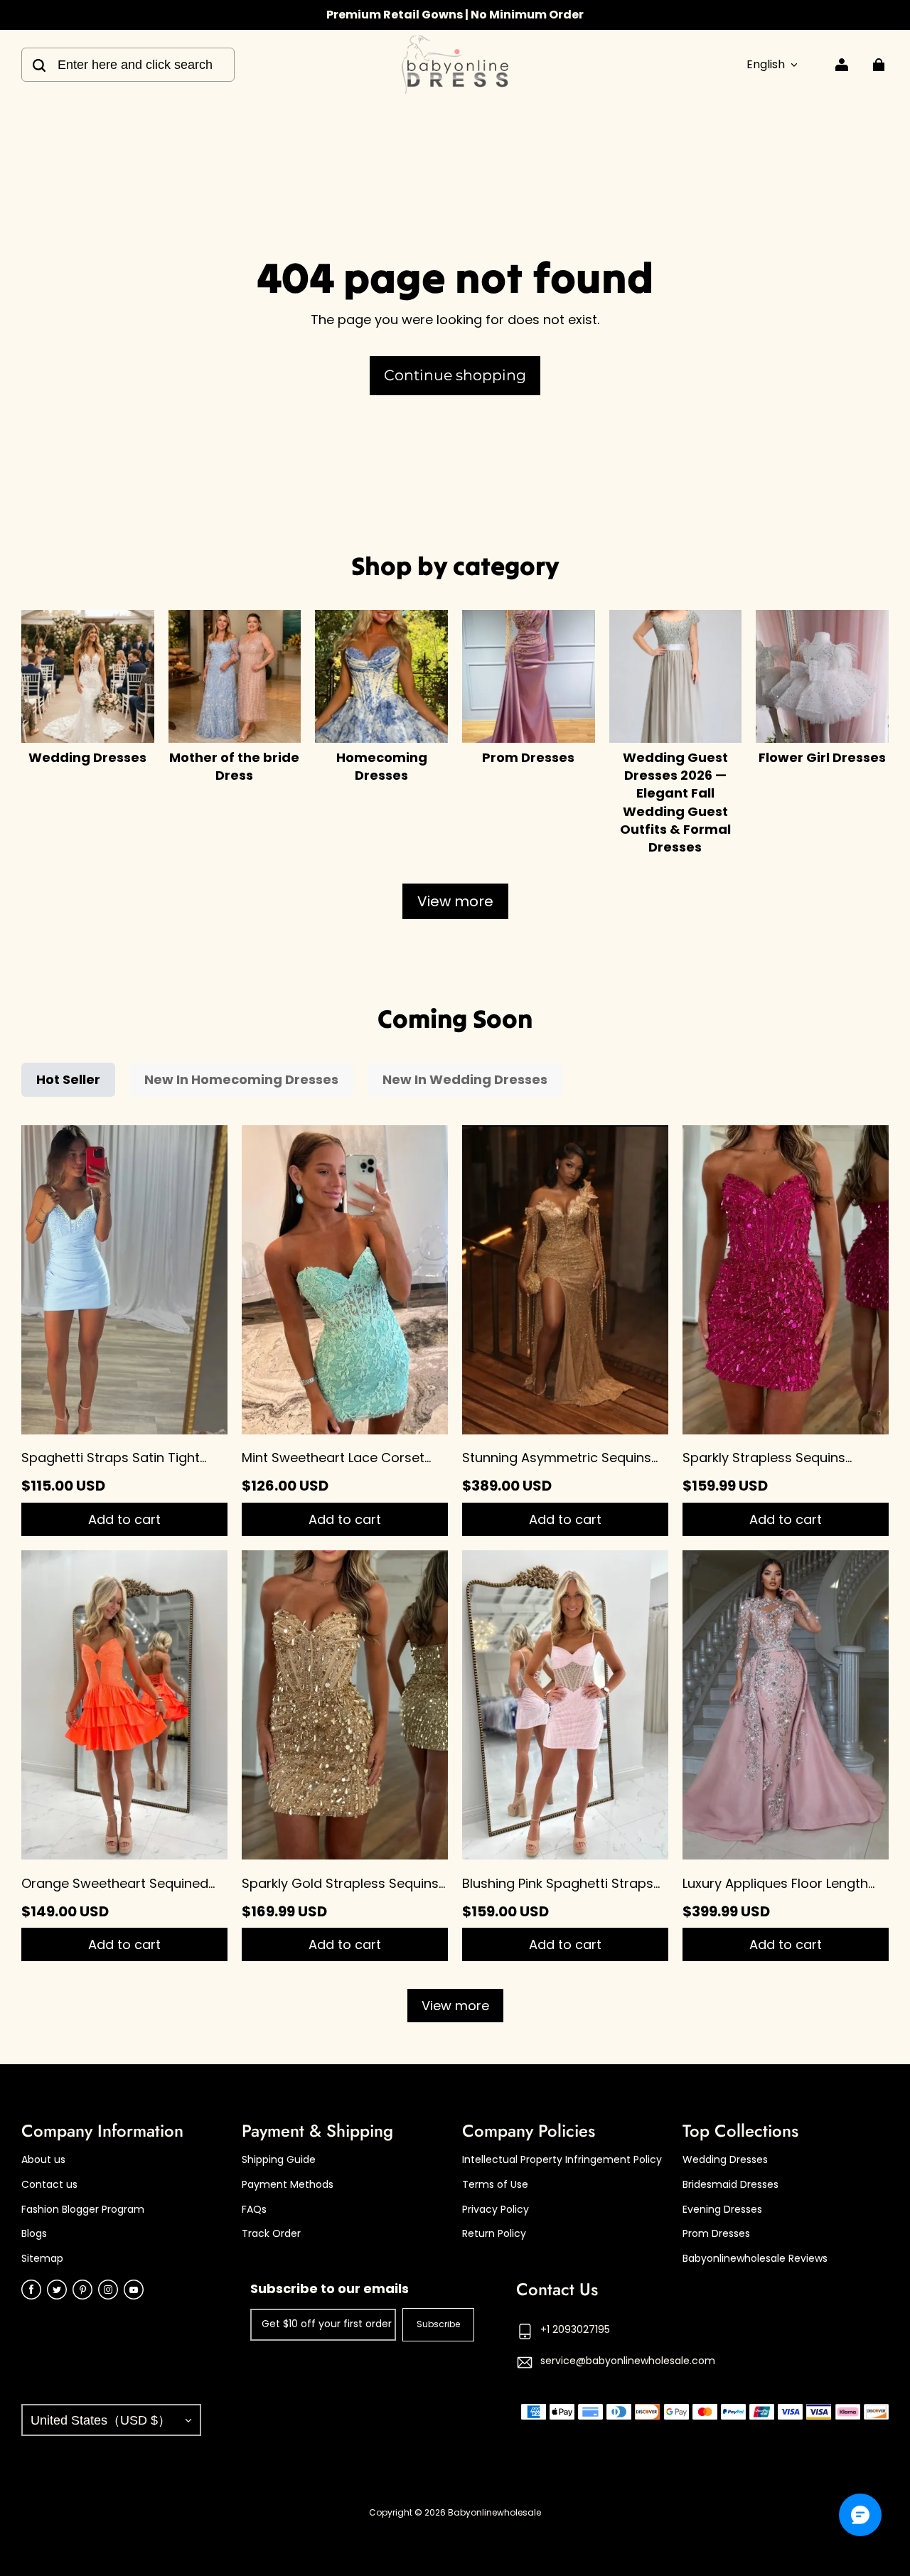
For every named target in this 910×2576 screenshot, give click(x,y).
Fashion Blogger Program (83, 2210)
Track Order (271, 2234)
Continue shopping (455, 375)
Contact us (49, 2185)
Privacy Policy (496, 2210)
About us (43, 2160)
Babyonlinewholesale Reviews (755, 2259)
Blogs (34, 2234)
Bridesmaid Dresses (730, 2185)
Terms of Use (495, 2185)
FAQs (254, 2210)
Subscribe (438, 2324)
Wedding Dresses (725, 2160)
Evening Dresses (722, 2210)
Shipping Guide (279, 2160)
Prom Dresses (716, 2234)
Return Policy (494, 2234)
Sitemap (42, 2259)
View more (455, 901)
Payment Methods (288, 2185)
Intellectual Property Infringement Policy (562, 2160)
